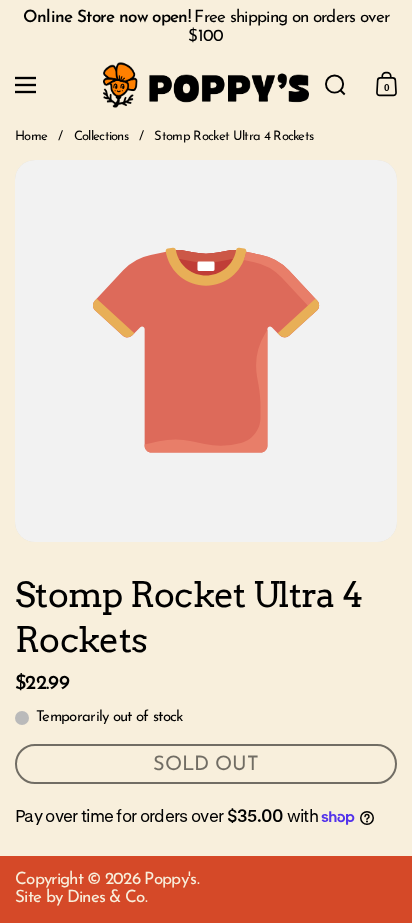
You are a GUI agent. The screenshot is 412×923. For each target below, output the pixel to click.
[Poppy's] (206, 85)
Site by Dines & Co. (81, 897)
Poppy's (170, 879)
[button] (335, 85)
